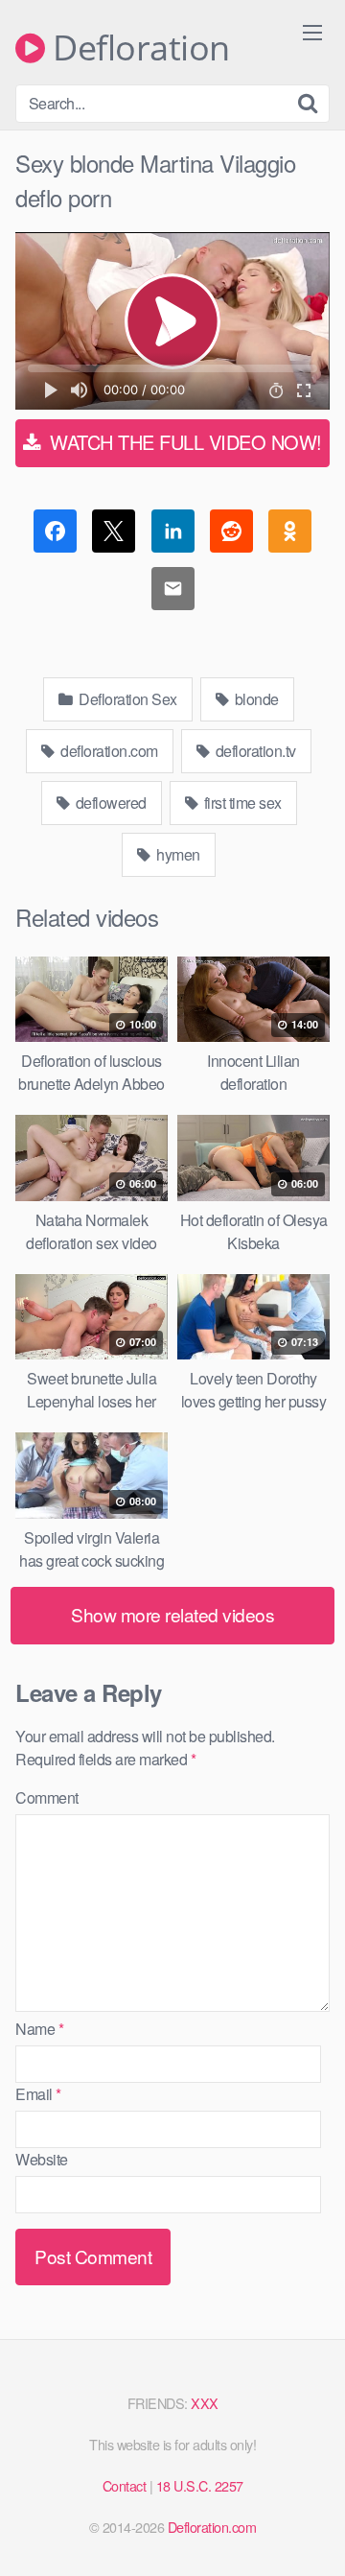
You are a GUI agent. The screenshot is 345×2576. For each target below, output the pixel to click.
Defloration (138, 48)
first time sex (241, 803)
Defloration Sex (126, 699)
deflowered (109, 803)
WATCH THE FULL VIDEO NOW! (184, 442)
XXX (205, 2403)
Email (38, 2094)
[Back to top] (311, 2534)
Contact (125, 2485)
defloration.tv (254, 751)
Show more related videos (172, 1614)
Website (42, 2159)
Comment (47, 1797)
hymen (177, 854)
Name (39, 2029)
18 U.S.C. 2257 (200, 2485)
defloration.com (108, 751)
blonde (255, 699)
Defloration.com (212, 2527)
